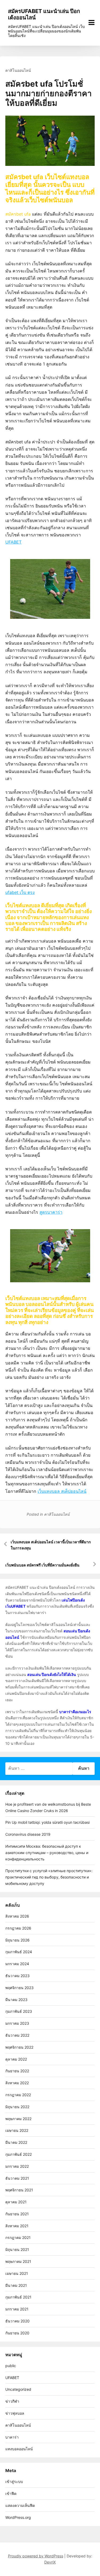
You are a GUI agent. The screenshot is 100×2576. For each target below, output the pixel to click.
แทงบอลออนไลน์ (19, 2449)
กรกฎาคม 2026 (18, 1928)
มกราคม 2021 (17, 2309)
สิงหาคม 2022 (17, 2083)
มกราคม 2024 (17, 1964)
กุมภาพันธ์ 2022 (19, 2154)
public (11, 2366)
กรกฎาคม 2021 (18, 2237)
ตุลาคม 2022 (16, 2059)
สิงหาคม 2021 (17, 2226)
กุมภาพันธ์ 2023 (19, 2011)
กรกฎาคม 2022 (18, 2095)
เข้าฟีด (11, 2493)
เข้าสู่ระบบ (14, 2482)
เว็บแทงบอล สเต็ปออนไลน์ (62, 1491)
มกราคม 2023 (17, 2023)
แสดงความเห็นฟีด (20, 2505)
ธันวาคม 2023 (17, 1976)
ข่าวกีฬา (12, 2401)
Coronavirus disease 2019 (28, 1834)
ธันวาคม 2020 (17, 2321)
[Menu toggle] (91, 23)
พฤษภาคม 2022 (18, 2119)
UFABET (13, 542)
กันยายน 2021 (17, 2214)
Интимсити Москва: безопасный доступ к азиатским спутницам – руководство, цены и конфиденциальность (47, 1853)
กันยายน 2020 (17, 2333)
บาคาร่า (12, 2437)
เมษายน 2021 (17, 2273)
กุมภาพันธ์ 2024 (19, 1952)
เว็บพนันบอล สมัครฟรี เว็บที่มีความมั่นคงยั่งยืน (42, 1565)
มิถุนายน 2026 (17, 1940)
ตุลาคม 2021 (16, 2202)
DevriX (50, 2562)
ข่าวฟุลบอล (15, 2413)
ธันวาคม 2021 (17, 2178)
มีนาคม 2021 (16, 2285)
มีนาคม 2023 (16, 2000)
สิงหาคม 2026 (17, 1916)
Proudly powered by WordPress (36, 2556)
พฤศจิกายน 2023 (19, 1988)
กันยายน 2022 (17, 2071)
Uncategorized (18, 2389)
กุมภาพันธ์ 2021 (18, 2297)
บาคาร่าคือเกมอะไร (75, 1712)
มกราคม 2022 (17, 2166)
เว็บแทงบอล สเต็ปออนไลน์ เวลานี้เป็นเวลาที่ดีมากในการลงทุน (51, 1545)
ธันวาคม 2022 (17, 2035)
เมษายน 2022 (17, 2130)
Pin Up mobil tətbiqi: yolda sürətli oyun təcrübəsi (47, 1822)
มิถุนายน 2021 (17, 2249)
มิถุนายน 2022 (17, 2107)
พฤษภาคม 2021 (18, 2261)
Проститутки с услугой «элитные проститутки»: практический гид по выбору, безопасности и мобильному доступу (49, 1877)
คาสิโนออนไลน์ (18, 70)
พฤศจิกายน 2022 (19, 2047)
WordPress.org (18, 2517)
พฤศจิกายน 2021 (19, 2190)
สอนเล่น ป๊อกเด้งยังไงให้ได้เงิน (52, 1674)
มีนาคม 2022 (16, 2142)
